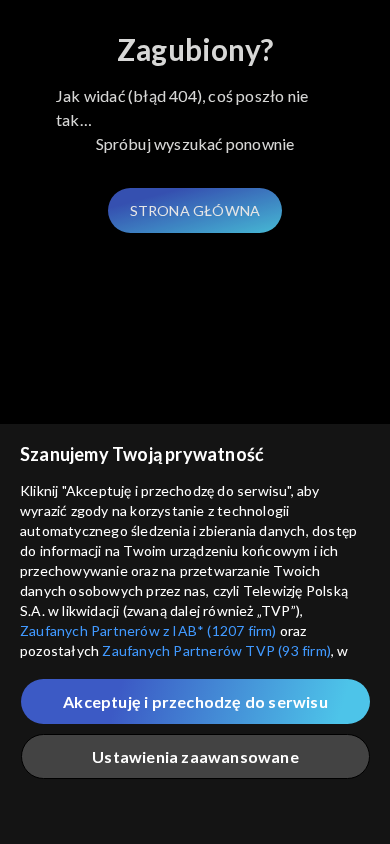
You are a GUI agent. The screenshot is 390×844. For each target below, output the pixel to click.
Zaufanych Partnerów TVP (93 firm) (216, 650)
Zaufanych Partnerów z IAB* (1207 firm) (148, 630)
